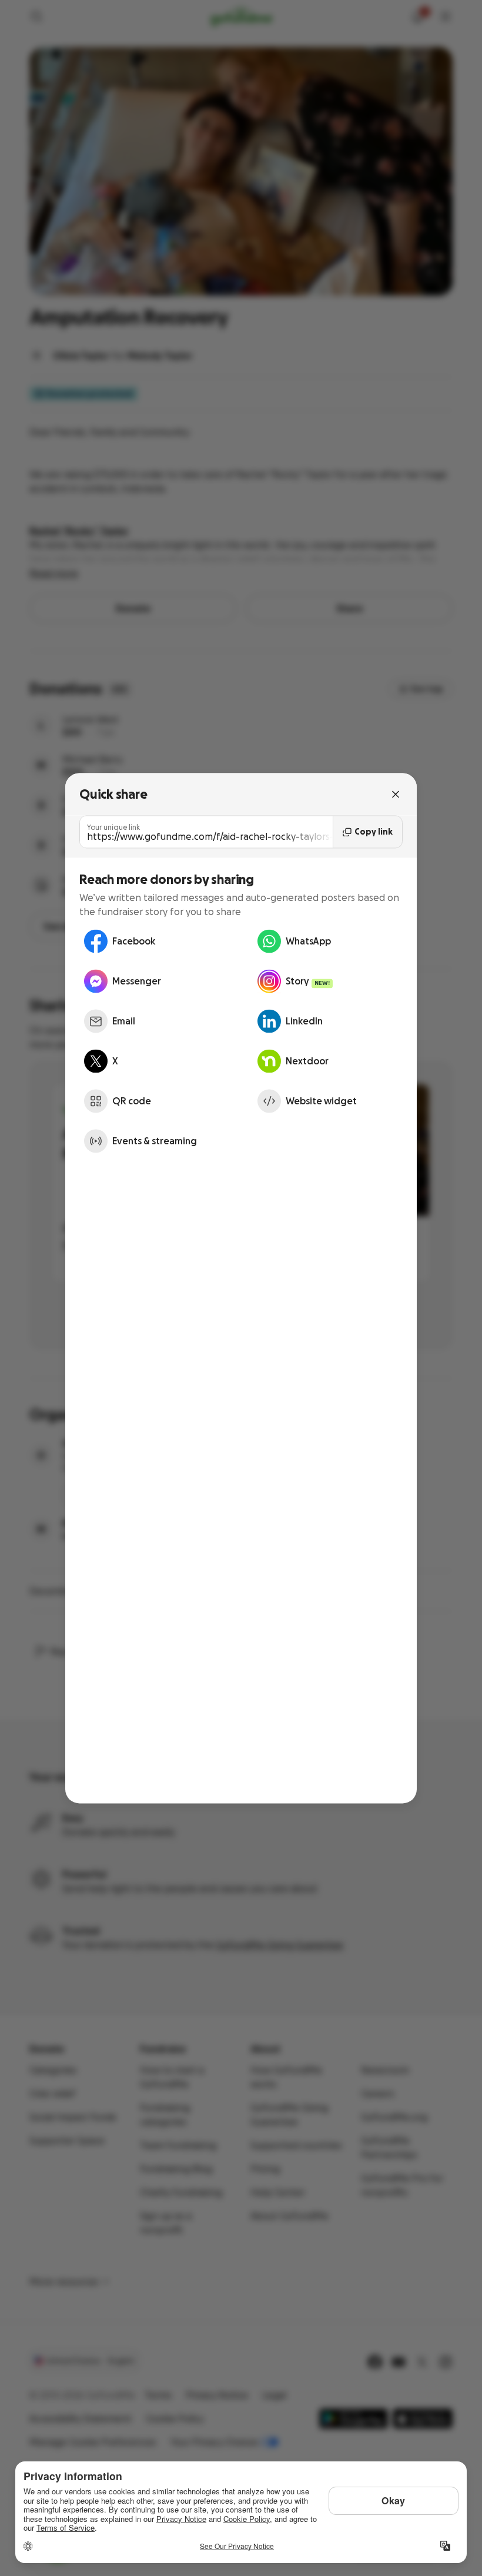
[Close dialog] (396, 794)
